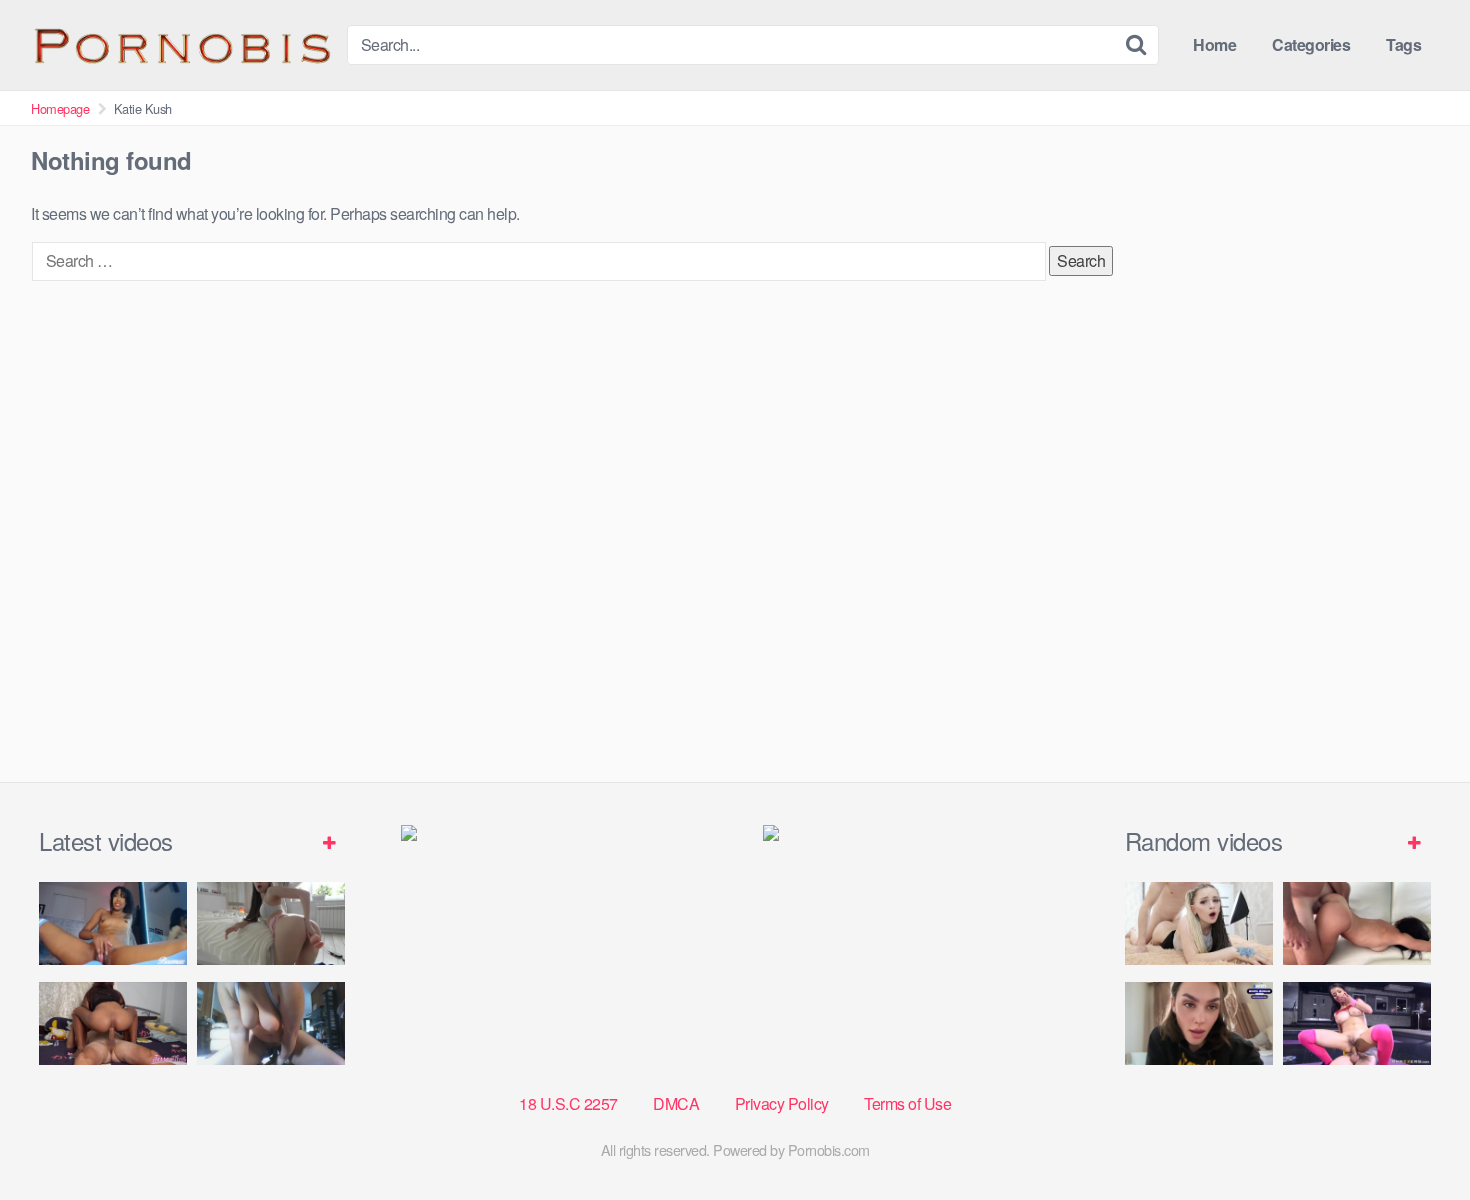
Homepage (60, 108)
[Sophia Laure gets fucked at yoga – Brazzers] (1357, 1023)
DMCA (676, 1103)
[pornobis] (181, 45)
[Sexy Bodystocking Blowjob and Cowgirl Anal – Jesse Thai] (113, 1023)
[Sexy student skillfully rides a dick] (1199, 1023)
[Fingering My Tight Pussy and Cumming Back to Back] (113, 923)
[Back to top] (1415, 1136)
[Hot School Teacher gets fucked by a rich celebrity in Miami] (1357, 923)
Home (1214, 44)
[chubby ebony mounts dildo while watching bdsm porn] (271, 1023)
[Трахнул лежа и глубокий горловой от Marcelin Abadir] (1199, 923)
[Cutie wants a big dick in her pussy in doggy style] (271, 923)
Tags (1403, 44)
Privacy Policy (782, 1103)
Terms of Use (907, 1103)
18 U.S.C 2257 (568, 1103)
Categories (1311, 44)
